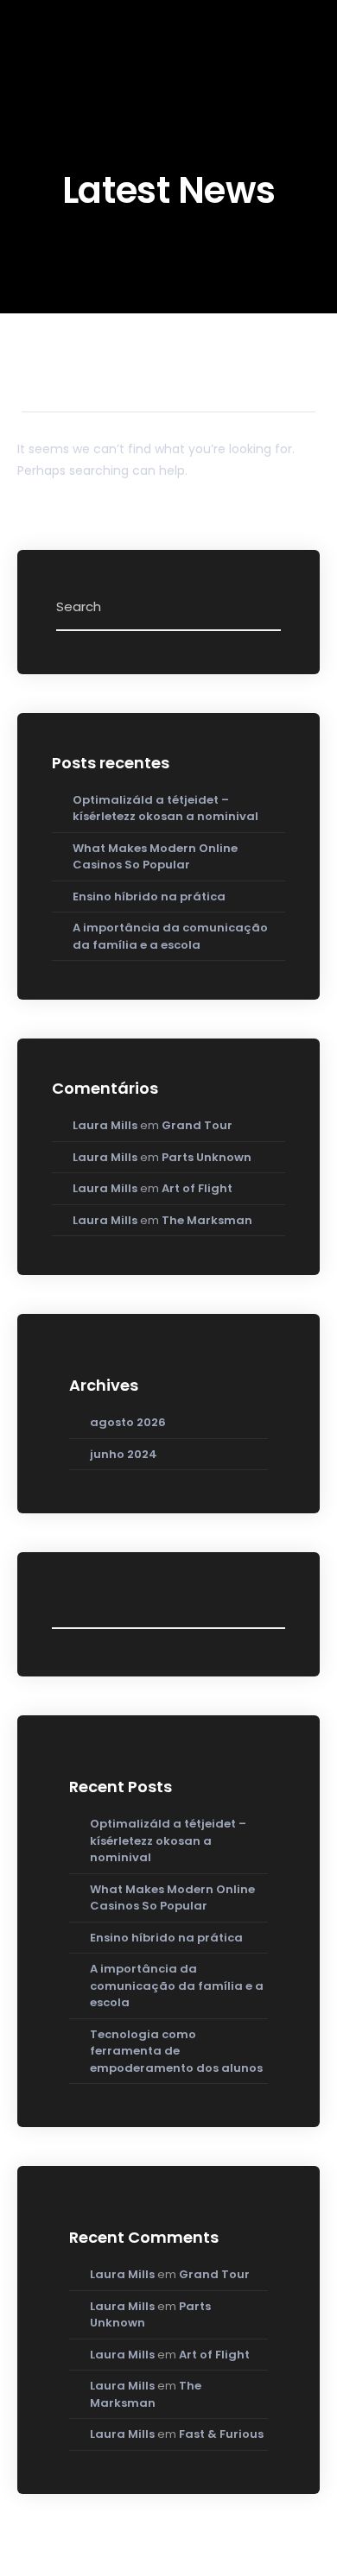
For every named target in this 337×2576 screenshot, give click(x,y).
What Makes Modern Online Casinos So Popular (155, 857)
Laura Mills (105, 1125)
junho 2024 (124, 1454)
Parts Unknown (207, 1157)
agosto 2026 (128, 1422)
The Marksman (207, 1220)
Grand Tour (197, 1125)
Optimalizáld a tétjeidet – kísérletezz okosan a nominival (165, 808)
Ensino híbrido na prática (149, 897)
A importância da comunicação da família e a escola (170, 936)
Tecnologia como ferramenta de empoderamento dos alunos (176, 2051)
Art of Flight (197, 1188)
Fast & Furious (221, 2434)
